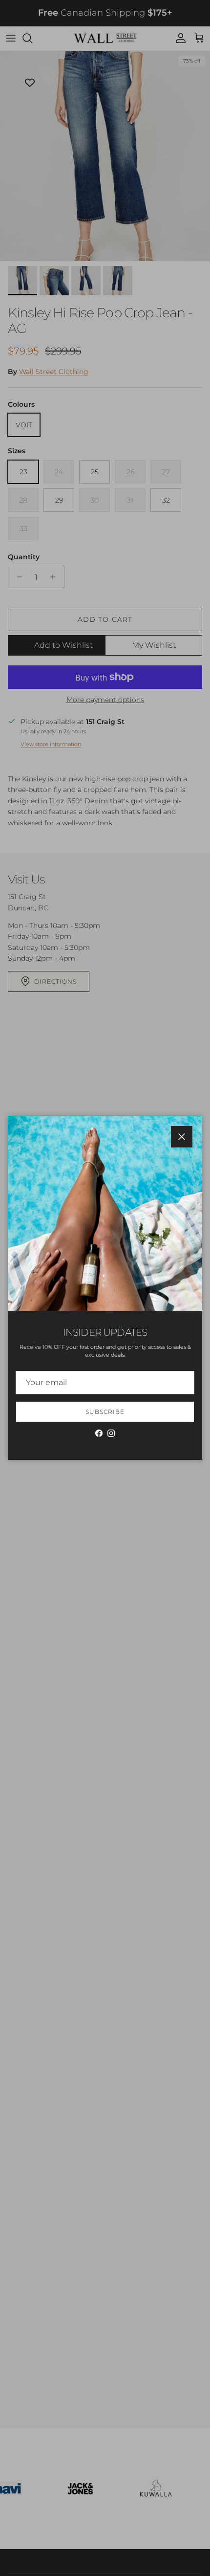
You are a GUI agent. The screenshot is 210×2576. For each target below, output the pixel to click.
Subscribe (105, 1412)
